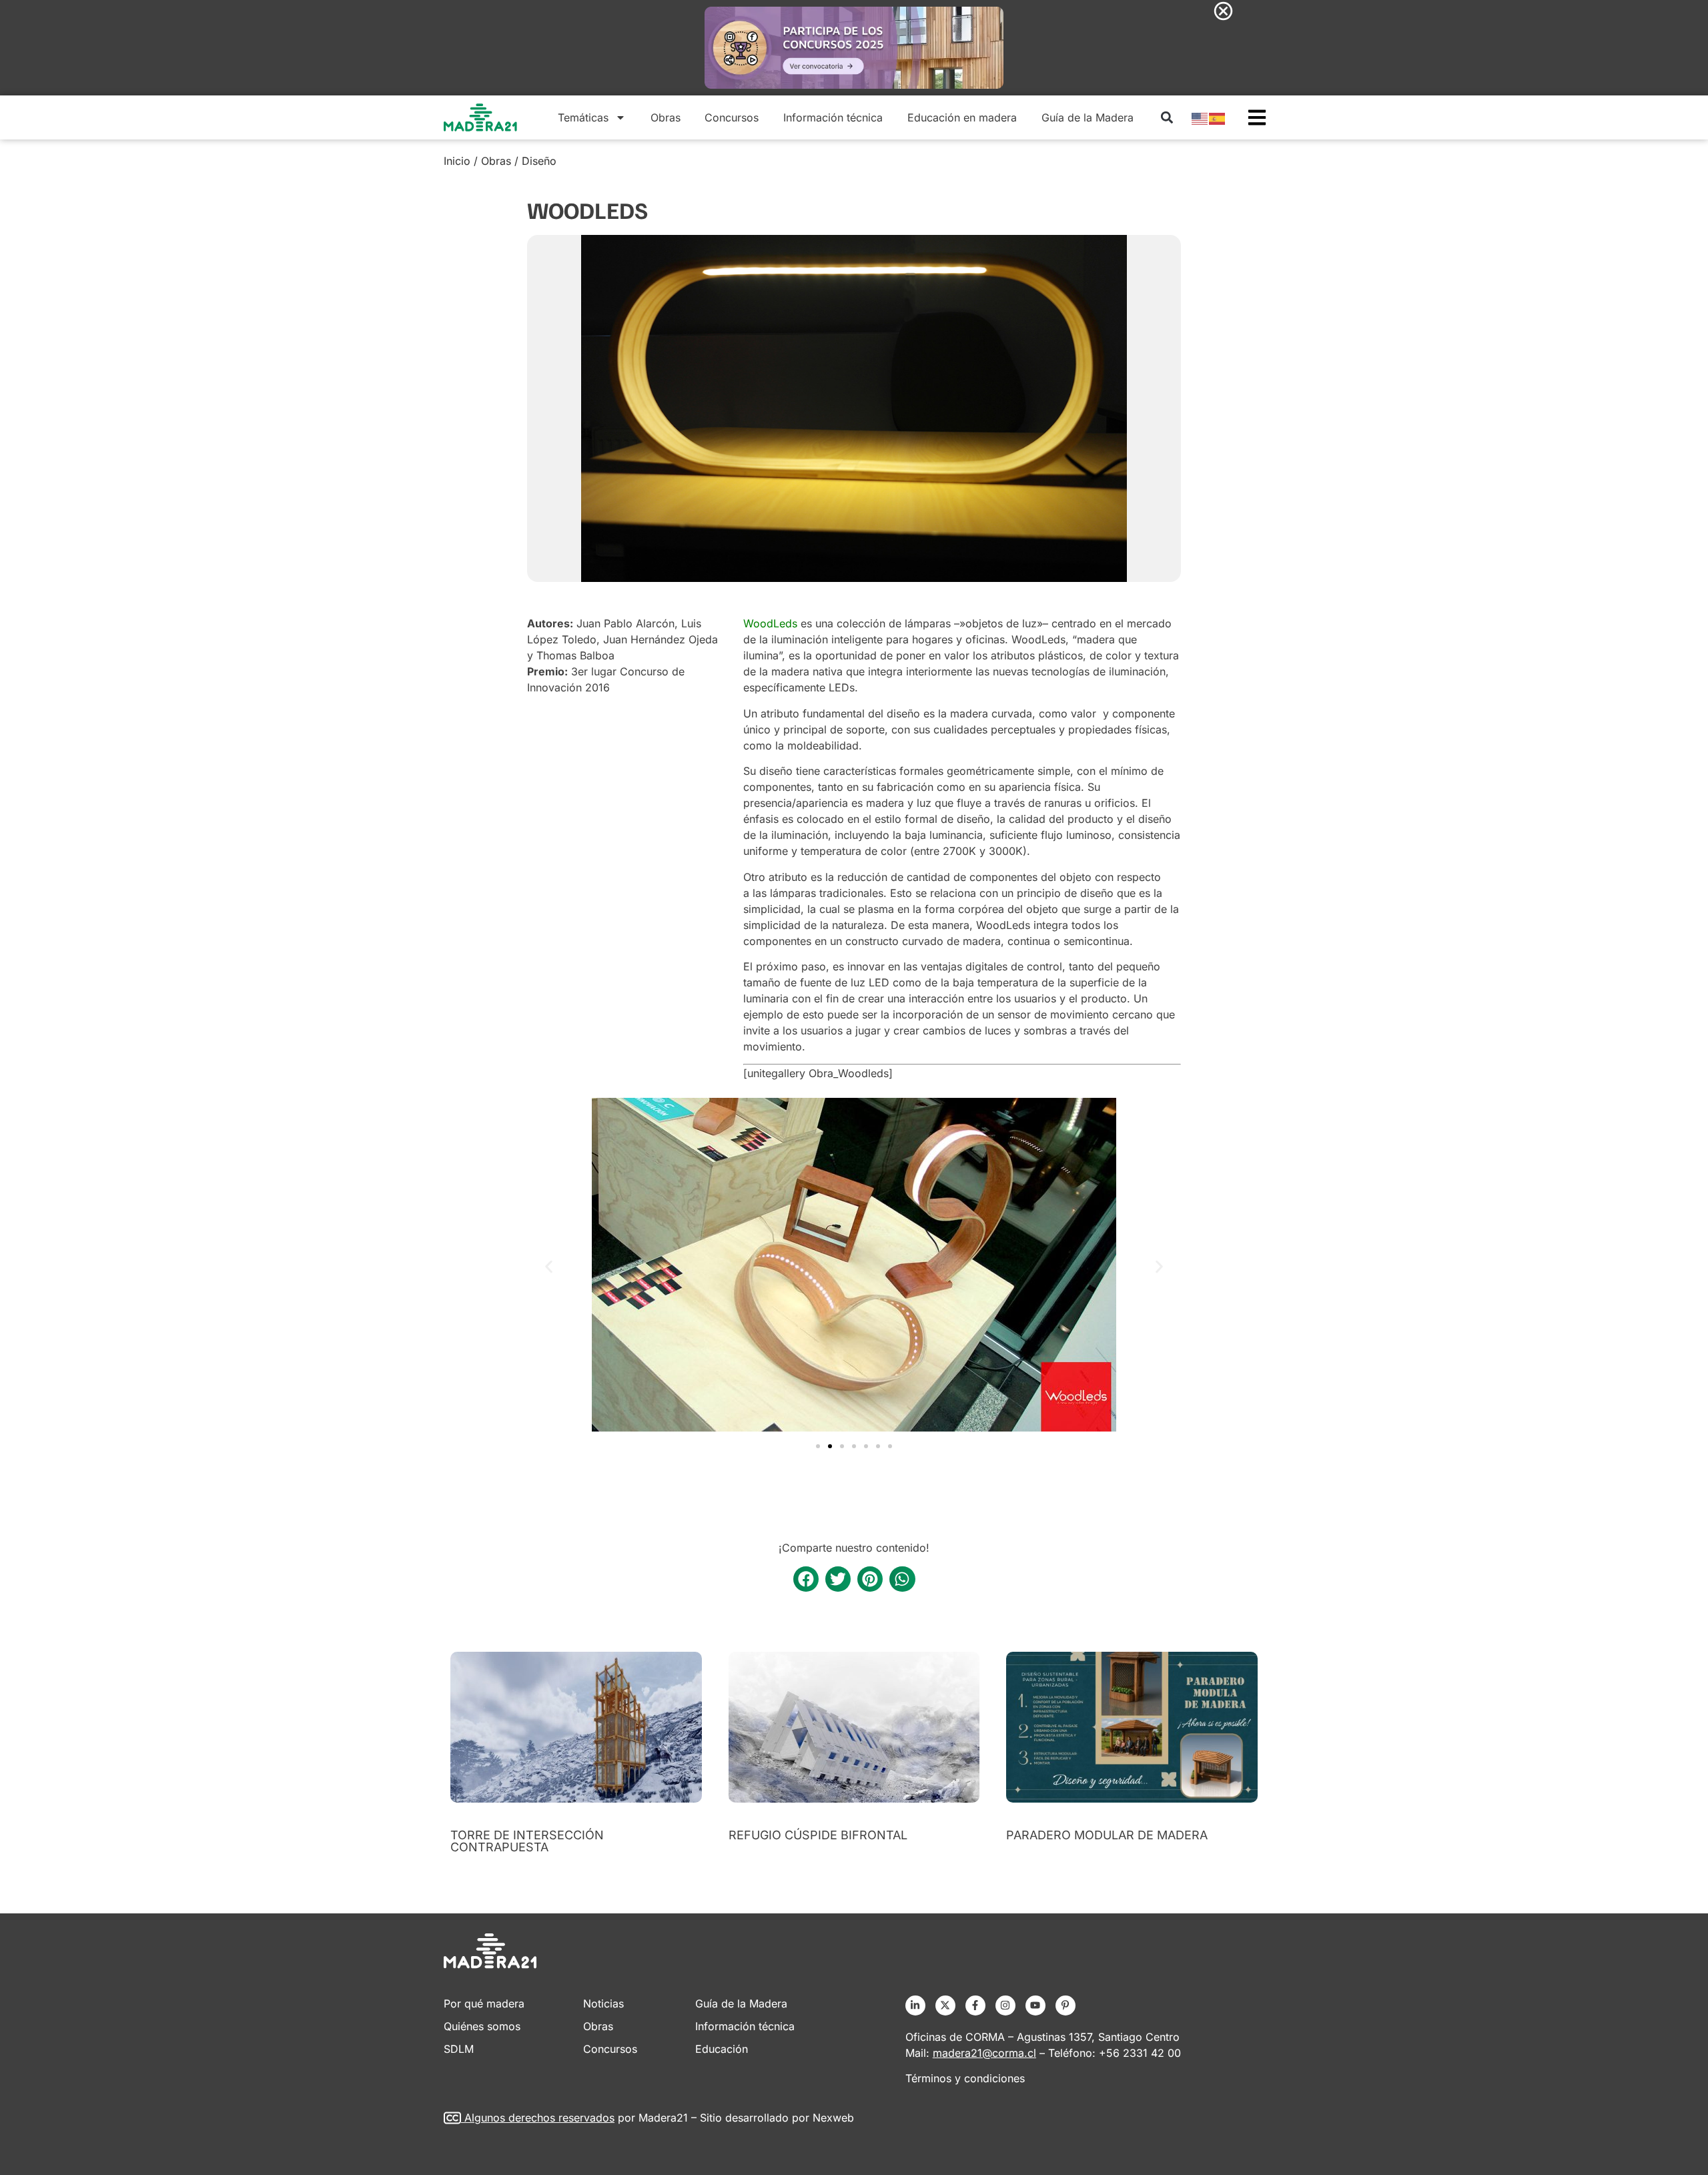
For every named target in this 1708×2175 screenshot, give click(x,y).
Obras (666, 117)
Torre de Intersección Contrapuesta (527, 1841)
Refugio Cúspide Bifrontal (818, 1835)
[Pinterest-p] (1065, 2005)
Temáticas (583, 117)
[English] (1200, 117)
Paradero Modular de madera (1107, 1835)
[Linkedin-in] (915, 2005)
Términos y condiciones (965, 2078)
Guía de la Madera (1088, 117)
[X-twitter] (945, 2005)
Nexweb (833, 2118)
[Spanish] (1218, 117)
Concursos (732, 117)
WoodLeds (770, 623)
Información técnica (833, 117)
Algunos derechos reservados (539, 2118)
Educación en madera (962, 117)
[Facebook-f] (975, 2005)
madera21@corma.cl (984, 2053)
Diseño (539, 161)
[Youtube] (1035, 2005)
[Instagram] (1005, 2005)
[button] (1167, 117)
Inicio (457, 161)
